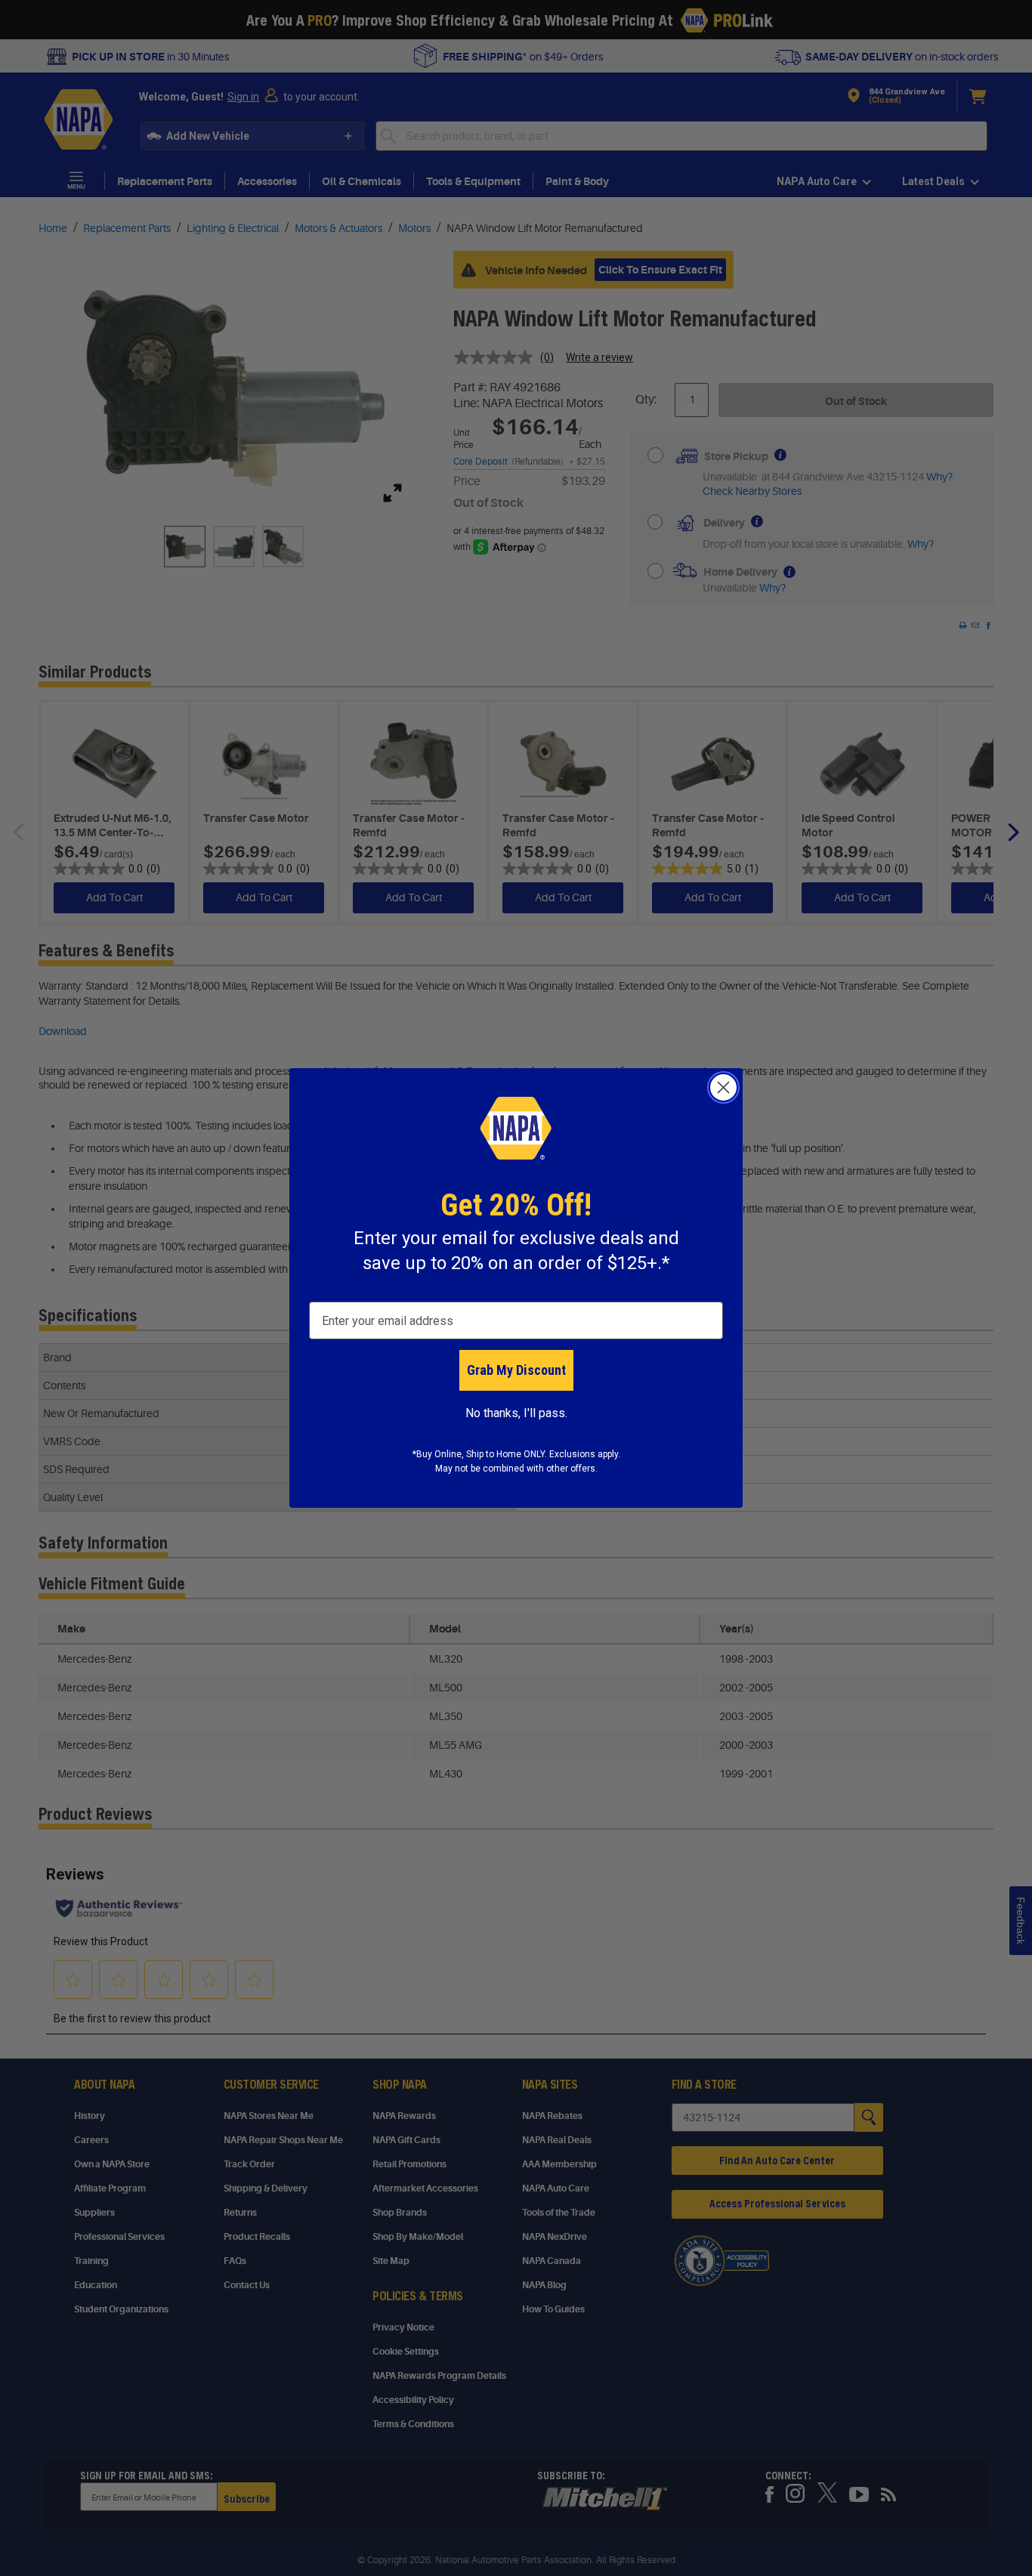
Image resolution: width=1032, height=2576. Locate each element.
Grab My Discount (516, 1370)
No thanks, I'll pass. (516, 1413)
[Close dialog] (723, 1087)
